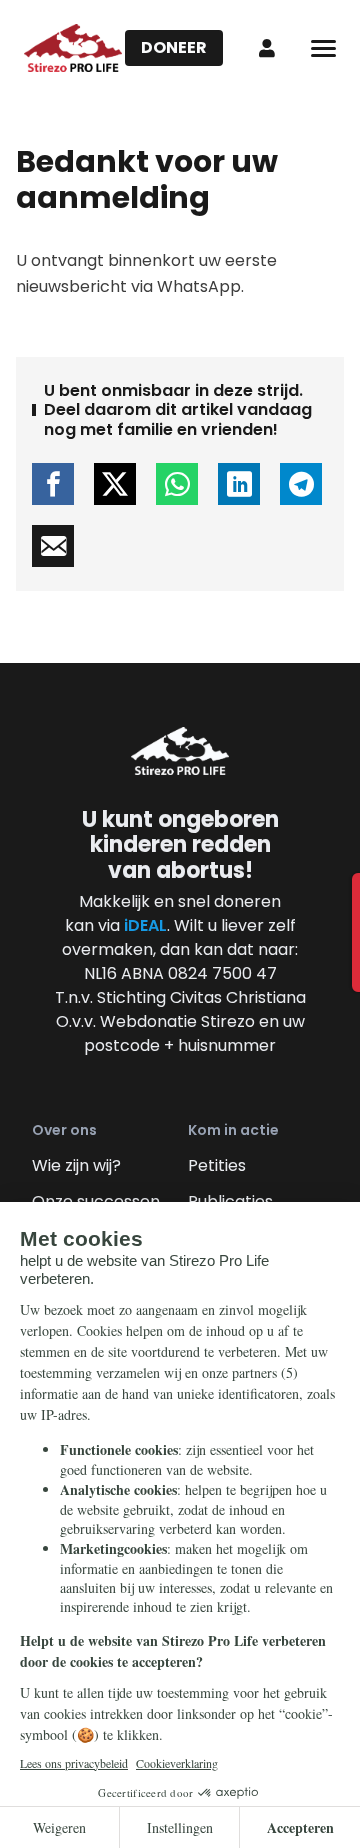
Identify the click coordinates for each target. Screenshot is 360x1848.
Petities (217, 1165)
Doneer (174, 47)
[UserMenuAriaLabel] (267, 48)
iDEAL (145, 925)
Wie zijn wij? (76, 1165)
